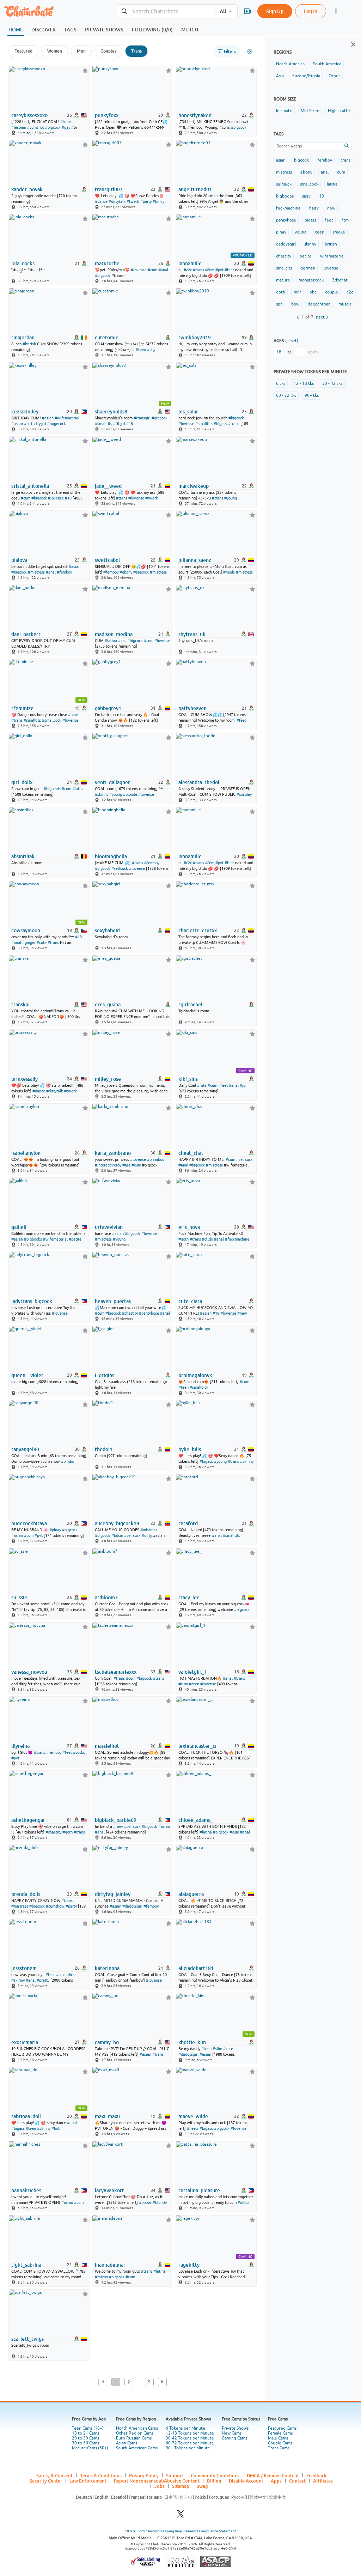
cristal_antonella (30, 486)
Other (334, 76)
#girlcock (160, 418)
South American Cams (137, 2448)
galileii (19, 1227)
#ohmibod (156, 1159)
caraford (188, 1523)
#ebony (126, 572)
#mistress (36, 572)
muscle (345, 304)
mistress (284, 172)
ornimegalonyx (195, 1375)
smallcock (309, 184)
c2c (350, 292)
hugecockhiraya (29, 1523)
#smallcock (52, 720)
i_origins (105, 1375)
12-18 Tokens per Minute (190, 2433)
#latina (111, 641)
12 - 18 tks (304, 383)
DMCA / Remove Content (273, 2475)
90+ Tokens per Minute (188, 2448)
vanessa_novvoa (29, 1672)
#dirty (147, 1535)
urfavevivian (109, 1227)
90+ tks (312, 395)
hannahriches (26, 2190)
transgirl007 (109, 189)
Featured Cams (282, 2428)
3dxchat (340, 280)
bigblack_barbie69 (116, 1820)
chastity (284, 256)
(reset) (292, 341)
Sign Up (275, 11)
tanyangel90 (25, 1449)
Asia (280, 76)
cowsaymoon (26, 931)
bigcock (301, 160)
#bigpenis (52, 789)
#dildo (207, 1239)
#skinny (102, 794)
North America (290, 64)
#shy (151, 350)
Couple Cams (280, 2443)
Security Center (46, 2481)
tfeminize (22, 708)
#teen (141, 350)
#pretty (43, 1980)
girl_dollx (22, 782)
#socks (79, 1752)
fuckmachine (288, 208)
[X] (180, 2516)
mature (283, 280)
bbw (295, 304)
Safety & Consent (54, 2475)
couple (332, 292)
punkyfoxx (107, 115)
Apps (276, 2481)
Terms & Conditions (101, 2475)
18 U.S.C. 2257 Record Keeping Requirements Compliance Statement (180, 2531)
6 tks (281, 383)
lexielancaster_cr (198, 1746)
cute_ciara (190, 1301)
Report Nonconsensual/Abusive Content (157, 2481)
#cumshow (55, 1906)
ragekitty (189, 2265)
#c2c (188, 270)
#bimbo (68, 1461)
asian (281, 160)
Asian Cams (127, 2443)
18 (322, 196)
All (223, 11)
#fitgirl (119, 424)
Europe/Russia (306, 76)
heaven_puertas (113, 1301)
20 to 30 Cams (85, 2438)
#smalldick (199, 1387)
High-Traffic (339, 111)
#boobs (145, 2202)
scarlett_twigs (27, 2339)
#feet (229, 270)
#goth (183, 1239)
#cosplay (244, 794)
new (331, 208)
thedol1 (104, 1449)
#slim (217, 2049)
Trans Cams (279, 2448)
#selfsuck (120, 868)
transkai (20, 1005)
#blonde (130, 794)
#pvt (219, 270)
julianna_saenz (195, 560)
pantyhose (286, 220)
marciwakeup (194, 486)
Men (81, 51)
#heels (229, 572)
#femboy (64, 572)
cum (341, 172)
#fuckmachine (237, 1239)
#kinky (158, 201)
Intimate (284, 111)
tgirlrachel (190, 1005)
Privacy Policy (144, 2475)
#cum (152, 270)
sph (279, 304)
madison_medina (114, 634)
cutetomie (107, 338)
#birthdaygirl (35, 424)
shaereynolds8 (111, 412)
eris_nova (189, 1227)
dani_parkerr (26, 634)
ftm (345, 220)
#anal (163, 270)
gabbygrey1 (108, 708)
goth (281, 292)
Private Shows (235, 2428)
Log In (311, 11)
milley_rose (108, 1079)
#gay (66, 127)
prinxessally (25, 1079)
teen (320, 232)
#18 (130, 424)
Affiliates (323, 2481)
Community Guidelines (215, 2475)
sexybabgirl (108, 931)
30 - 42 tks (332, 383)
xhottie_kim (192, 2042)
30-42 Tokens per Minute (190, 2438)
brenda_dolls (26, 1894)
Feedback (316, 2475)
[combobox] (166, 11)
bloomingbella (111, 856)
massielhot (107, 1746)
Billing (214, 2481)
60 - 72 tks (286, 395)
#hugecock (57, 424)
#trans (66, 122)
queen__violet (27, 1375)
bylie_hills (190, 1449)
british (331, 244)
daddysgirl (286, 244)
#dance (101, 201)
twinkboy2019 (195, 338)
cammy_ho (107, 2042)
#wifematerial (67, 418)
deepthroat (319, 304)
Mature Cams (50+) (90, 2448)
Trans (136, 51)
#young (231, 498)
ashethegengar (28, 1820)
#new (73, 715)
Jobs (160, 2486)
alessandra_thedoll (200, 782)
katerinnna (107, 1968)
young (301, 232)
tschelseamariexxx (116, 1672)
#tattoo (101, 2277)
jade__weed (108, 486)
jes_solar (188, 412)
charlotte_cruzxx (198, 931)
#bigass (220, 424)
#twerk (133, 201)
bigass (310, 220)
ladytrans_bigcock (32, 1301)
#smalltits (103, 424)
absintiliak (23, 856)
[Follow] (85, 70)
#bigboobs (33, 1239)
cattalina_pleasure (199, 2190)
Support (175, 2475)
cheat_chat (191, 1153)
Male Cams (278, 2438)
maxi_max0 (107, 2116)
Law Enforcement (88, 2481)
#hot (56, 2128)
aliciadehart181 (196, 1968)
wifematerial (332, 256)
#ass (122, 641)
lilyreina (20, 1746)
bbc (313, 292)
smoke (339, 232)
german (308, 268)
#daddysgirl (132, 1906)
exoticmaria (25, 2042)
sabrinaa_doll (26, 2116)
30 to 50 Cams (85, 2443)
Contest (297, 2481)
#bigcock (53, 127)
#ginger (29, 942)
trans (345, 160)
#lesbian (19, 127)
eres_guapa (108, 1005)
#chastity (130, 1313)
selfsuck (284, 184)
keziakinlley (25, 412)
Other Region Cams (135, 2433)
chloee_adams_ (195, 1820)
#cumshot (36, 127)
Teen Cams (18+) (88, 2428)
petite (306, 256)
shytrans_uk (192, 634)
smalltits (284, 268)
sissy (306, 196)
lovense (331, 268)
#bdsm (117, 1535)
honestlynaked (195, 115)
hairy (314, 208)
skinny (310, 244)
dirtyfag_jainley (113, 1894)
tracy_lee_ (190, 1598)
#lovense (139, 270)
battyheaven (192, 708)
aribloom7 (106, 1598)
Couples (108, 51)
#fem (210, 270)
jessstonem (24, 1968)
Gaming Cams (234, 2438)
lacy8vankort (109, 2190)
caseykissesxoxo (29, 115)
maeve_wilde (193, 2116)
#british (29, 344)
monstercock (311, 280)
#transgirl (142, 418)
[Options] (250, 51)
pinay (281, 232)
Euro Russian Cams (134, 2438)
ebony (306, 172)
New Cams (232, 2433)
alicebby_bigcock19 (117, 1523)
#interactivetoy (108, 1165)
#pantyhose (149, 1313)
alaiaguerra (191, 1894)
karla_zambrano (113, 1153)
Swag (202, 2486)
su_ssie (19, 1598)
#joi (243, 1085)
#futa (202, 1085)
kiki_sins (188, 1079)
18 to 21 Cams (85, 2433)
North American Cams (137, 2428)
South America (327, 64)
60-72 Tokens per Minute (190, 2443)
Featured (23, 51)
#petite (75, 1239)
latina (332, 184)
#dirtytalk (117, 201)
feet (329, 220)
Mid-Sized (310, 111)
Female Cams (280, 2433)
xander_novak (27, 189)
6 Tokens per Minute (185, 2428)
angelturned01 (195, 189)
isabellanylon (26, 1153)
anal (325, 172)
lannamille (190, 263)
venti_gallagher (112, 782)
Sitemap (181, 2486)
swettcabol (107, 560)
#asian (48, 418)
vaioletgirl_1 (193, 1672)
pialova (19, 560)
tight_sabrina (26, 2265)
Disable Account (246, 2481)
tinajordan (23, 338)
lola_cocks (23, 263)
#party (146, 201)
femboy (325, 160)
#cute (42, 942)
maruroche (107, 263)
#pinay (55, 1530)
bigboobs (285, 196)
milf (297, 292)
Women (55, 51)
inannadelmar (110, 2265)
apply (313, 352)
